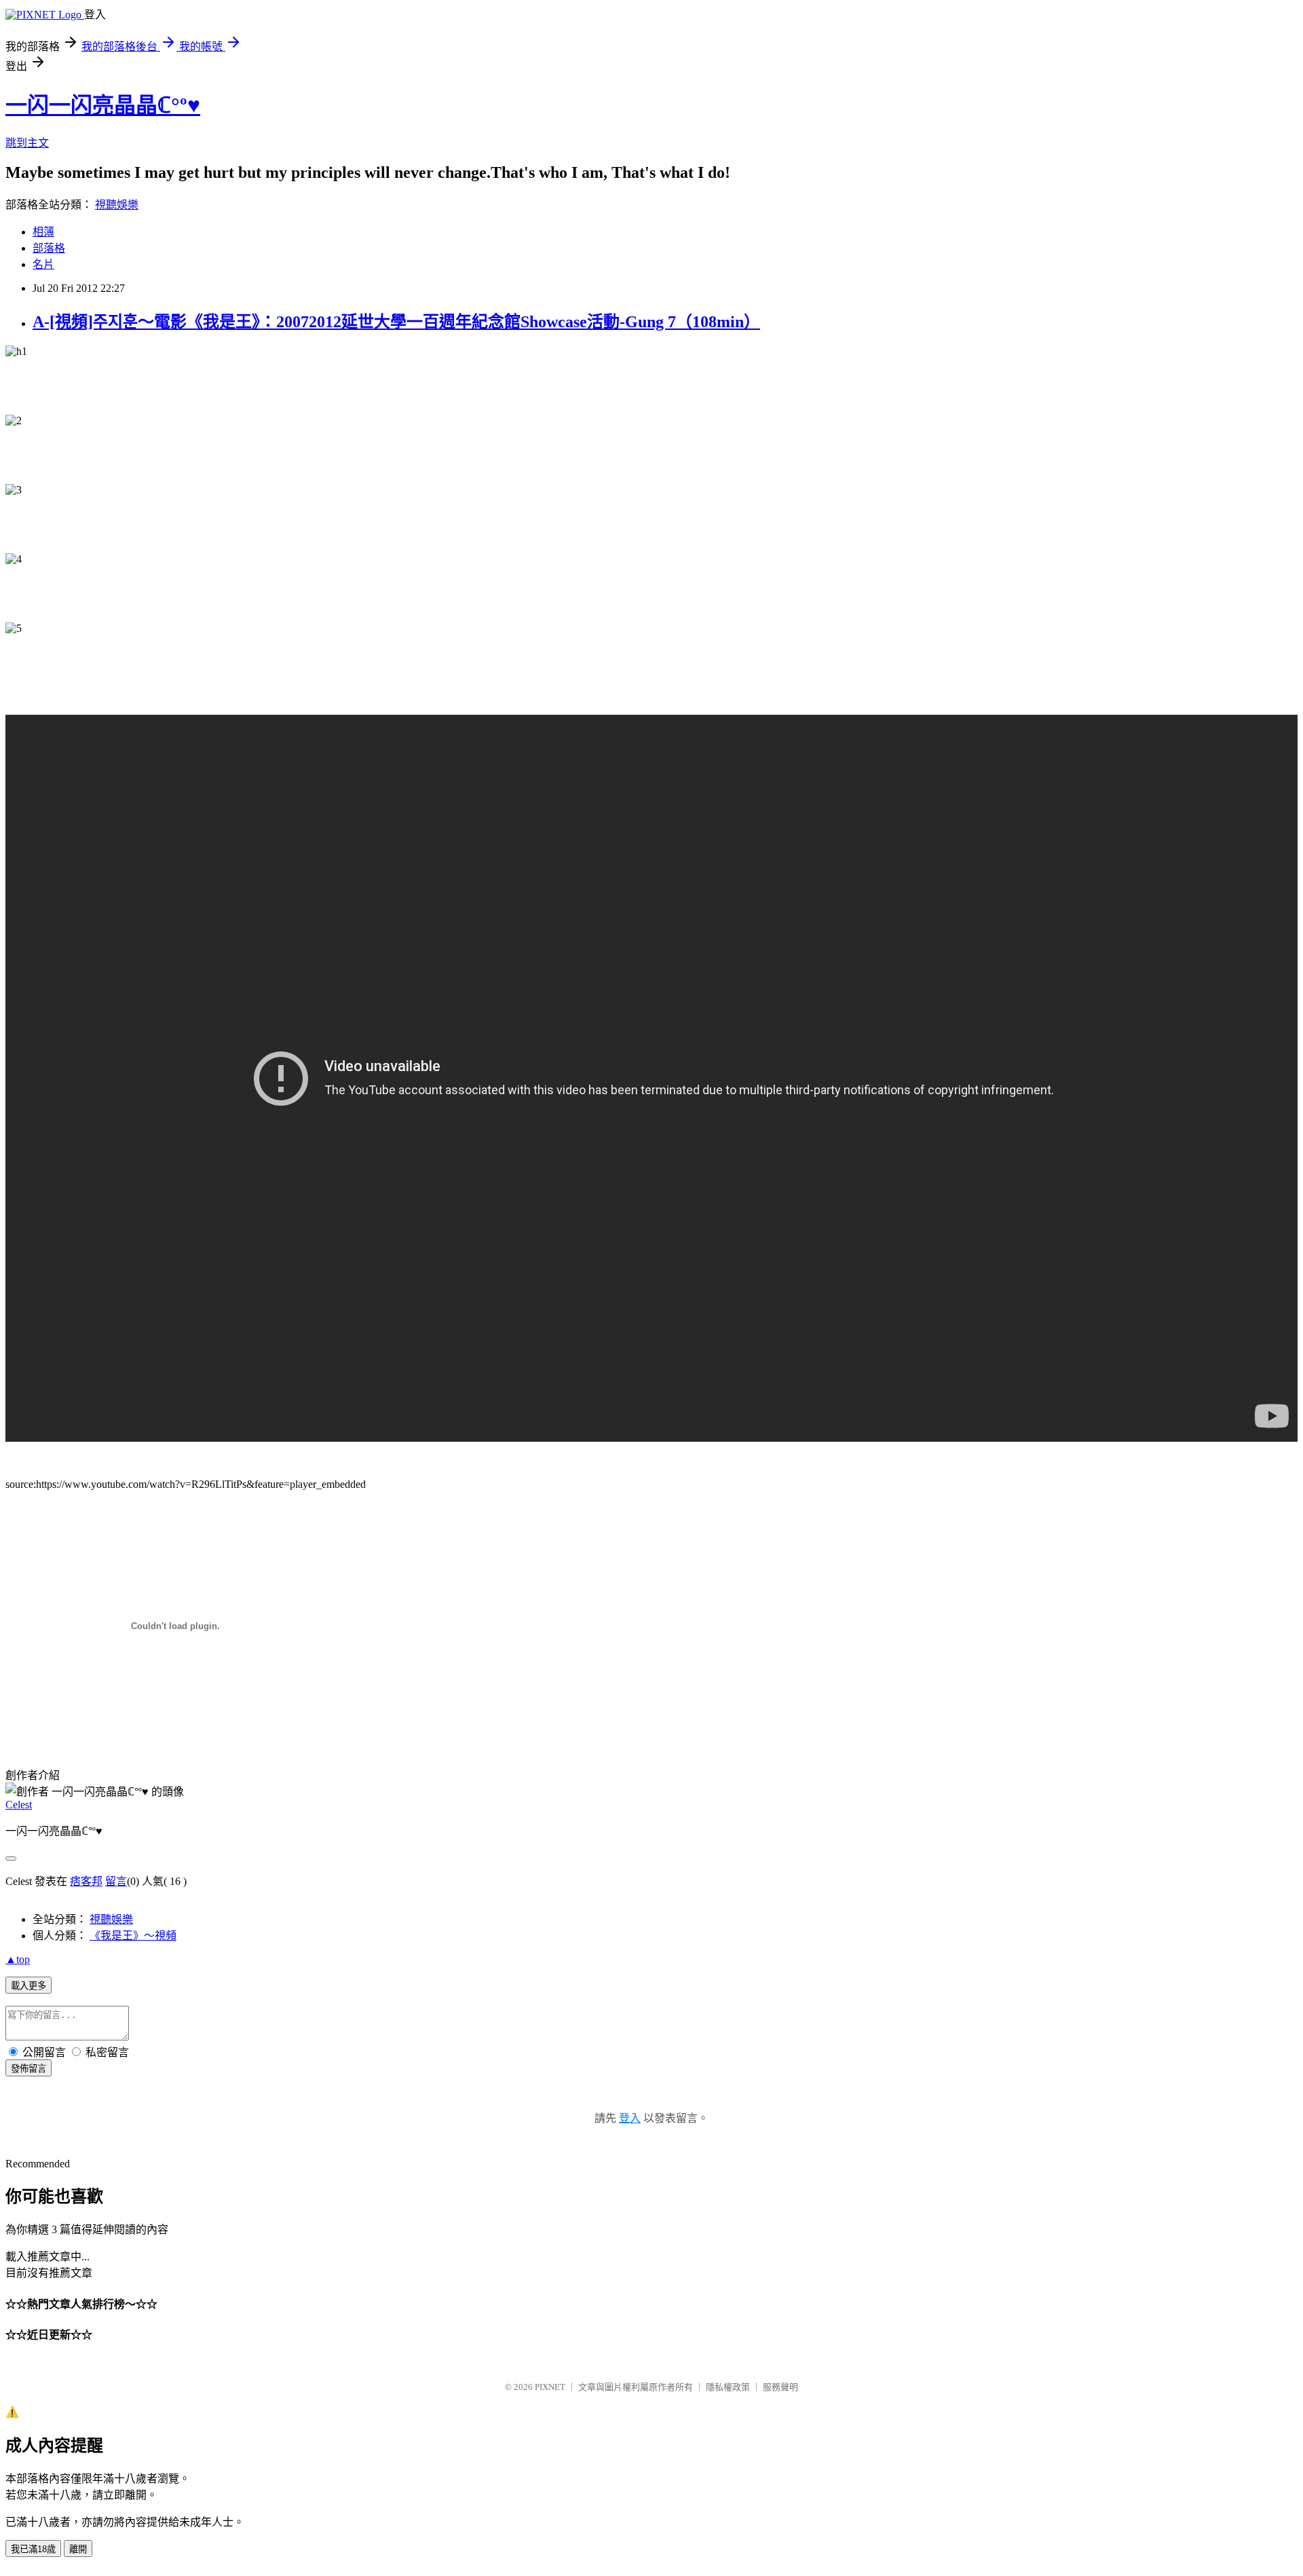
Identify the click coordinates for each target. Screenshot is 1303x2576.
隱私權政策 (728, 2387)
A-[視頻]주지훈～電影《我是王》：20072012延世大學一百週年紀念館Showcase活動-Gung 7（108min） (396, 322)
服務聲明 (780, 2387)
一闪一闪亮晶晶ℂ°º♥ (103, 105)
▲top (18, 1959)
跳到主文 (27, 143)
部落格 (49, 248)
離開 (78, 2549)
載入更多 (29, 1986)
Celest (19, 1805)
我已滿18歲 (33, 2549)
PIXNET (550, 2387)
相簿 (43, 232)
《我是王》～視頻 (133, 1936)
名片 (43, 264)
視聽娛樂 (117, 205)
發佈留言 (29, 2069)
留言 (116, 1881)
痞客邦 (86, 1881)
